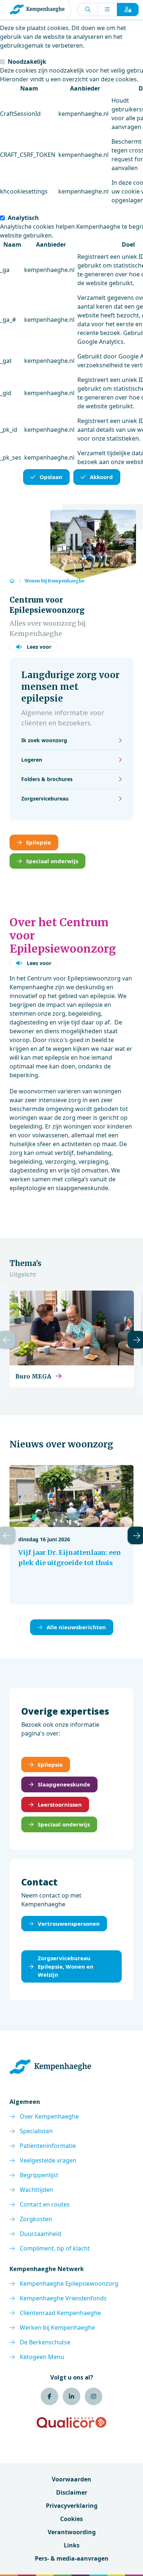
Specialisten (36, 2131)
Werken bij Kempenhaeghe (57, 2327)
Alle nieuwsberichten (76, 1627)
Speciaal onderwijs (52, 861)
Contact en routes (45, 2204)
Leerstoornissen (60, 1804)
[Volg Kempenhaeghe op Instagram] (93, 2396)
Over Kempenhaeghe (49, 2116)
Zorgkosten (36, 2219)
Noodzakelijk (27, 62)
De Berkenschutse (45, 2342)
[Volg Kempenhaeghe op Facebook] (49, 2396)
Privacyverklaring (72, 2506)
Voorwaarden (71, 2479)
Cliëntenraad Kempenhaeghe (60, 2313)
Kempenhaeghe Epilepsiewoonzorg (69, 2284)
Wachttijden (36, 2190)
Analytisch (23, 218)
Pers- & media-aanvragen (72, 2558)
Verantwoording (72, 2532)
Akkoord (101, 477)
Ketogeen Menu (42, 2357)
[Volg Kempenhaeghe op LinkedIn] (71, 2396)
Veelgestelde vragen (48, 2160)
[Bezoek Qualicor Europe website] (71, 2422)
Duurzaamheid (41, 2234)
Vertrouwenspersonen (69, 1924)
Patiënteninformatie (48, 2146)
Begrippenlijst (39, 2175)
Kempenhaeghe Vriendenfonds (63, 2298)
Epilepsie (38, 842)
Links (72, 2545)
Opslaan (51, 477)
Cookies (71, 2519)
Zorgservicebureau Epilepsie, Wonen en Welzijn (66, 1966)
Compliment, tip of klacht (55, 2248)
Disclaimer (72, 2492)
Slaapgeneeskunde (64, 1784)
